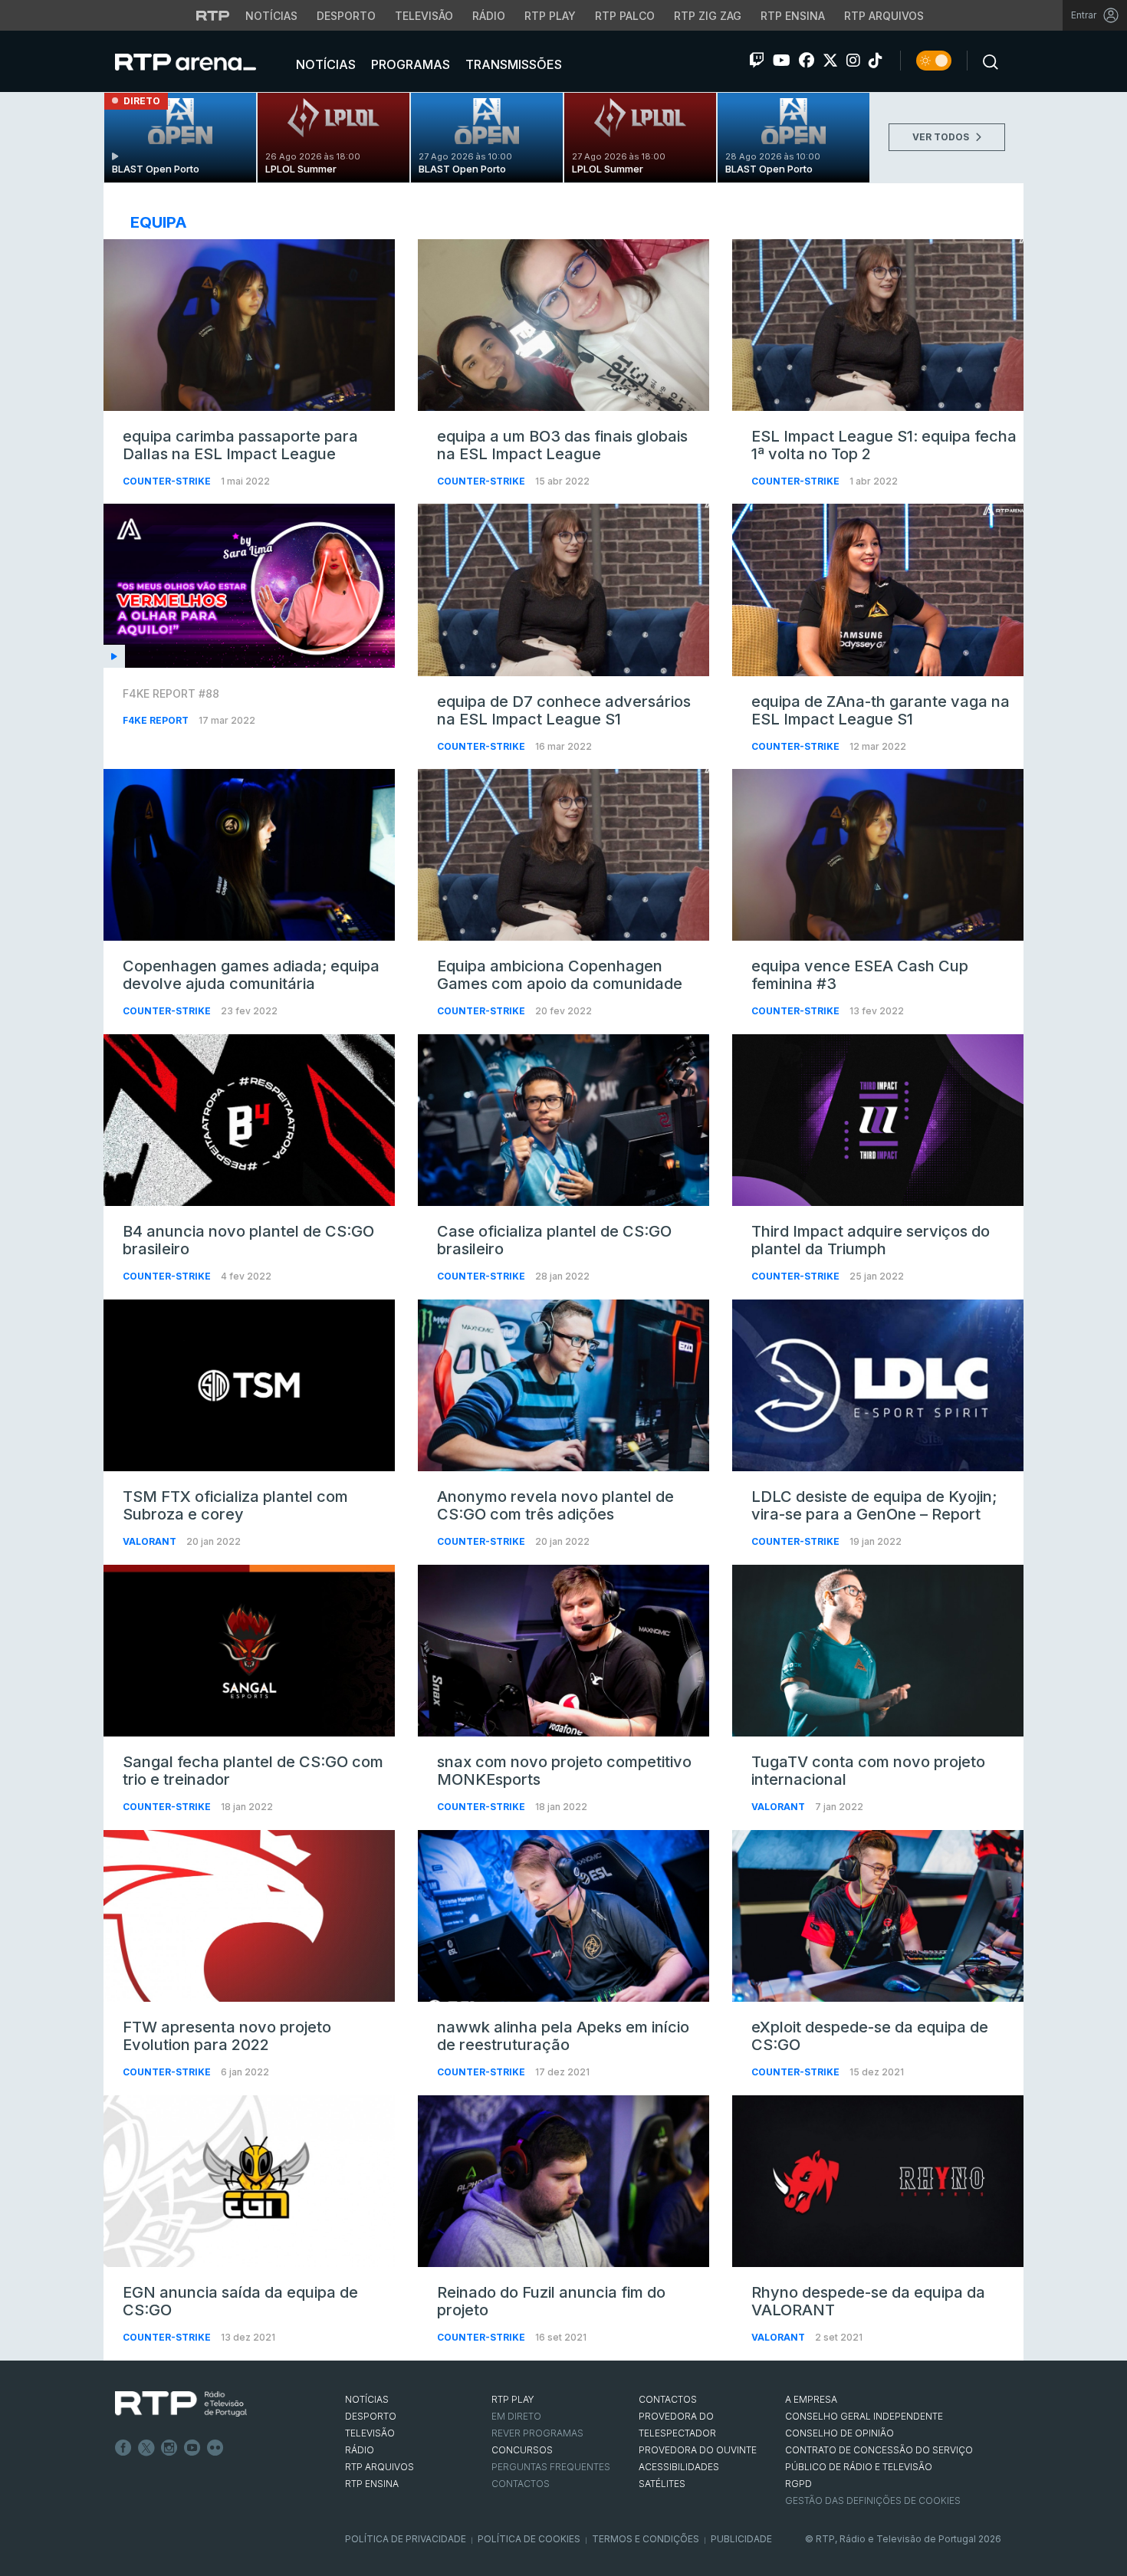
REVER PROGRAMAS (537, 2433)
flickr (215, 2448)
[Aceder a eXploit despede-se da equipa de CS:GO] (878, 1916)
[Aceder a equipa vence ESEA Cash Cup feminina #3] (878, 855)
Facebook (123, 2448)
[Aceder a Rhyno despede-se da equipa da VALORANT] (878, 2181)
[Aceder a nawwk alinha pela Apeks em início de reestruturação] (563, 1916)
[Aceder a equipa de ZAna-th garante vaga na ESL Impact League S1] (878, 590)
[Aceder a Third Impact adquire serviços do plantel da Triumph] (878, 1120)
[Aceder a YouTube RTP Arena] (782, 61)
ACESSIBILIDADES (679, 2467)
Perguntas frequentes (551, 2467)
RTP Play (550, 16)
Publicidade (741, 2539)
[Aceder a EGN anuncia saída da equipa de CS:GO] (249, 2181)
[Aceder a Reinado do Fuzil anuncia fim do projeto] (563, 2181)
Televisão (424, 16)
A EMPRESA (811, 2399)
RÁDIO (360, 2450)
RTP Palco (625, 16)
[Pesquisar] (986, 61)
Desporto (346, 16)
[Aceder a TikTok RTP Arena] (876, 61)
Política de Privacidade (406, 2539)
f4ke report (157, 720)
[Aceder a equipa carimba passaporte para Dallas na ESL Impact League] (249, 325)
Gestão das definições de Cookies (873, 2500)
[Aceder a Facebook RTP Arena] (807, 61)
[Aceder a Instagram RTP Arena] (853, 61)
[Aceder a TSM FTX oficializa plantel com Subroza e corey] (249, 1385)
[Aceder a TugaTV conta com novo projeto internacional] (878, 1651)
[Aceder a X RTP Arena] (830, 61)
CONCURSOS (522, 2450)
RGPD (798, 2484)
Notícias (271, 16)
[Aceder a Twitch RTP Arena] (757, 61)
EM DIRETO (516, 2416)
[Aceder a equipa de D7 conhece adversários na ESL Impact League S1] (563, 590)
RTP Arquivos (884, 16)
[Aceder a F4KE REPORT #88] (249, 586)
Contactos (521, 2484)
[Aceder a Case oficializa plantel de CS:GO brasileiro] (563, 1120)
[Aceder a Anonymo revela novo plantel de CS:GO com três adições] (563, 1385)
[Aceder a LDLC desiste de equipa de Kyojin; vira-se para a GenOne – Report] (878, 1385)
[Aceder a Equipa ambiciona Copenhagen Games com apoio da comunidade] (563, 855)
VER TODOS (942, 137)
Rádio (489, 16)
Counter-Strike (168, 481)
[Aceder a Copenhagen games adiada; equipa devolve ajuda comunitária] (249, 855)
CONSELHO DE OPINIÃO (839, 2433)
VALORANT (151, 1541)
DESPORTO (371, 2416)
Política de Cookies (529, 2539)
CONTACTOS (668, 2399)
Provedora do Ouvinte (698, 2450)
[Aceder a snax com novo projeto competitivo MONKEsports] (563, 1651)
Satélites (662, 2484)
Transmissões (512, 64)
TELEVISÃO (370, 2433)
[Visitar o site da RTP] (213, 15)
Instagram (169, 2448)
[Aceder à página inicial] (201, 61)
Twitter (146, 2448)
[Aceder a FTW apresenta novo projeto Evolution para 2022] (249, 1916)
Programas (409, 64)
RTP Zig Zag (708, 16)
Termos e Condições (646, 2539)
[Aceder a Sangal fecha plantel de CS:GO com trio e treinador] (249, 1651)
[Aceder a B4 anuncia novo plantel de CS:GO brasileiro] (249, 1120)
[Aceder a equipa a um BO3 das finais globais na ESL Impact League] (563, 325)
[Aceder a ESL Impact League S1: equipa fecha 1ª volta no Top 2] (878, 325)
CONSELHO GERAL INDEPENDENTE (864, 2416)
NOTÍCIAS (367, 2399)
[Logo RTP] (181, 2404)
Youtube (192, 2448)
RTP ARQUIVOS (379, 2467)
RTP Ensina (793, 16)
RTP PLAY (513, 2399)
